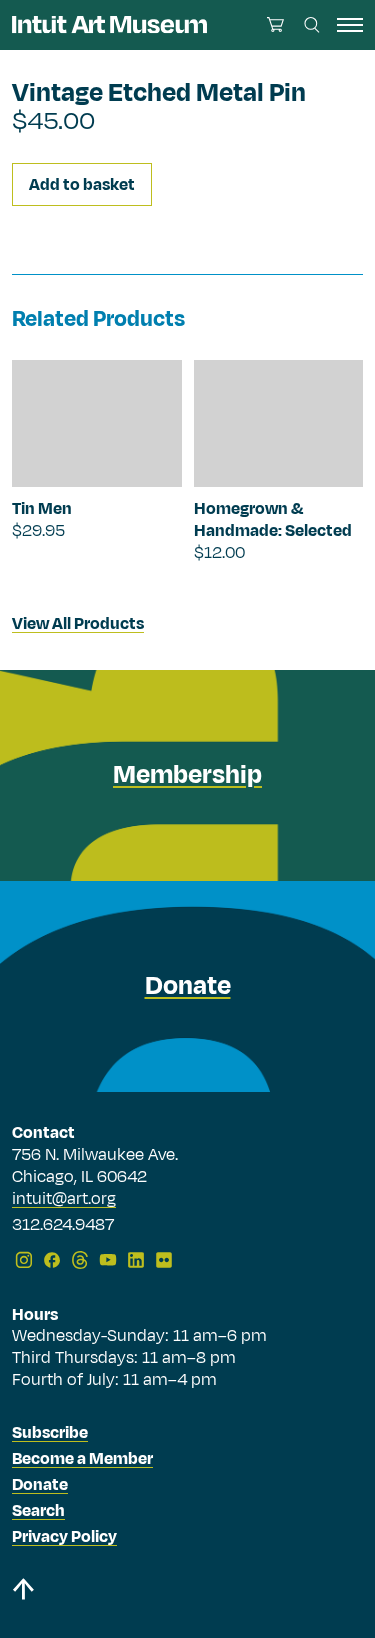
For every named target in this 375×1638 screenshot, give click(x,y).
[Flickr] (164, 1260)
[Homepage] (109, 24)
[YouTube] (108, 1260)
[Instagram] (24, 1260)
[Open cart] (275, 24)
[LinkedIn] (136, 1260)
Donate (40, 1485)
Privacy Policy (64, 1537)
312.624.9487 (63, 1226)
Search (38, 1511)
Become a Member (82, 1459)
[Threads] (80, 1260)
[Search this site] (312, 25)
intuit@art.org (64, 1199)
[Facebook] (52, 1260)
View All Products (78, 624)
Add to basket (82, 185)
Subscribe (50, 1433)
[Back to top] (187, 1592)
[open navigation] (350, 25)
